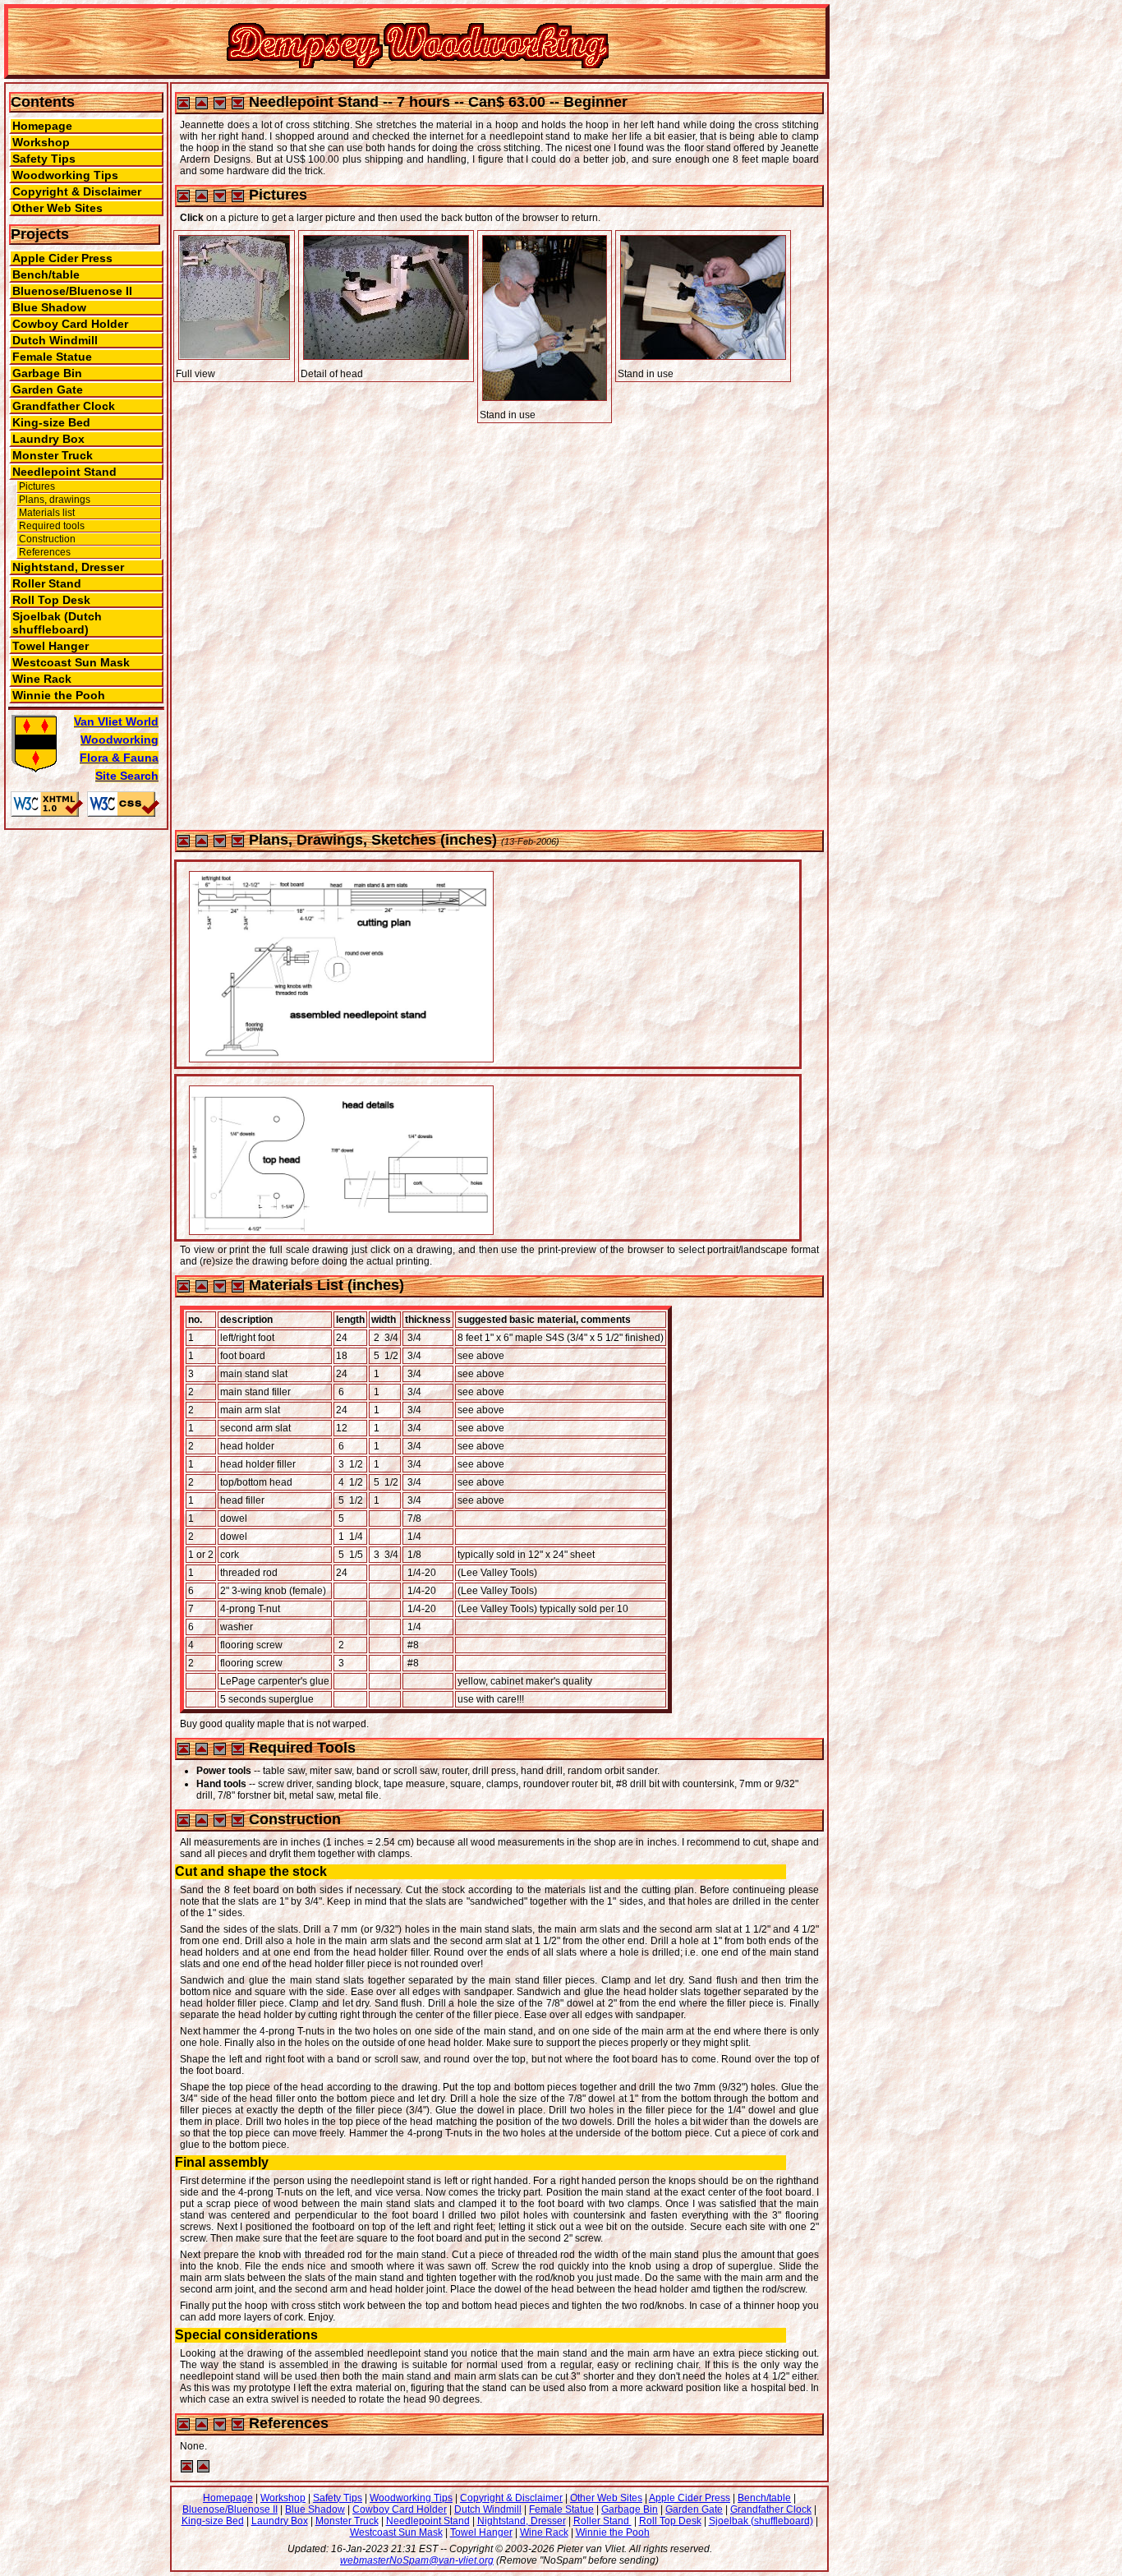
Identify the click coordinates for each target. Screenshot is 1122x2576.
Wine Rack (42, 679)
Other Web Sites (57, 208)
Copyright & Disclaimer (77, 191)
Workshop (41, 142)
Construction (47, 539)
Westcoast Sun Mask (71, 662)
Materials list (47, 513)
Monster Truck (53, 455)
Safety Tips (44, 159)
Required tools (52, 526)
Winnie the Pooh (59, 695)
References (45, 552)
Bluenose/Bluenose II (72, 291)
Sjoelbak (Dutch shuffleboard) (57, 623)
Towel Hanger (51, 646)
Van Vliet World (116, 721)
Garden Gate (48, 389)
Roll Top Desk (51, 600)
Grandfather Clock (64, 406)
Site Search (127, 776)
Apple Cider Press (62, 258)
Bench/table (46, 274)
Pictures (37, 486)
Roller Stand (47, 583)
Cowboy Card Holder (70, 324)
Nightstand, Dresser (68, 567)
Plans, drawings (55, 500)
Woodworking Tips (65, 175)
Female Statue (52, 357)
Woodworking (120, 740)
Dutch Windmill (55, 340)
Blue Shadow (49, 307)
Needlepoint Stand (64, 472)
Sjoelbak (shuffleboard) (761, 2521)
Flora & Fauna (119, 758)
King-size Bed (51, 422)
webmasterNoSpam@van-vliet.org (417, 2560)
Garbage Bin (47, 373)
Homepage (42, 126)
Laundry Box (48, 439)
